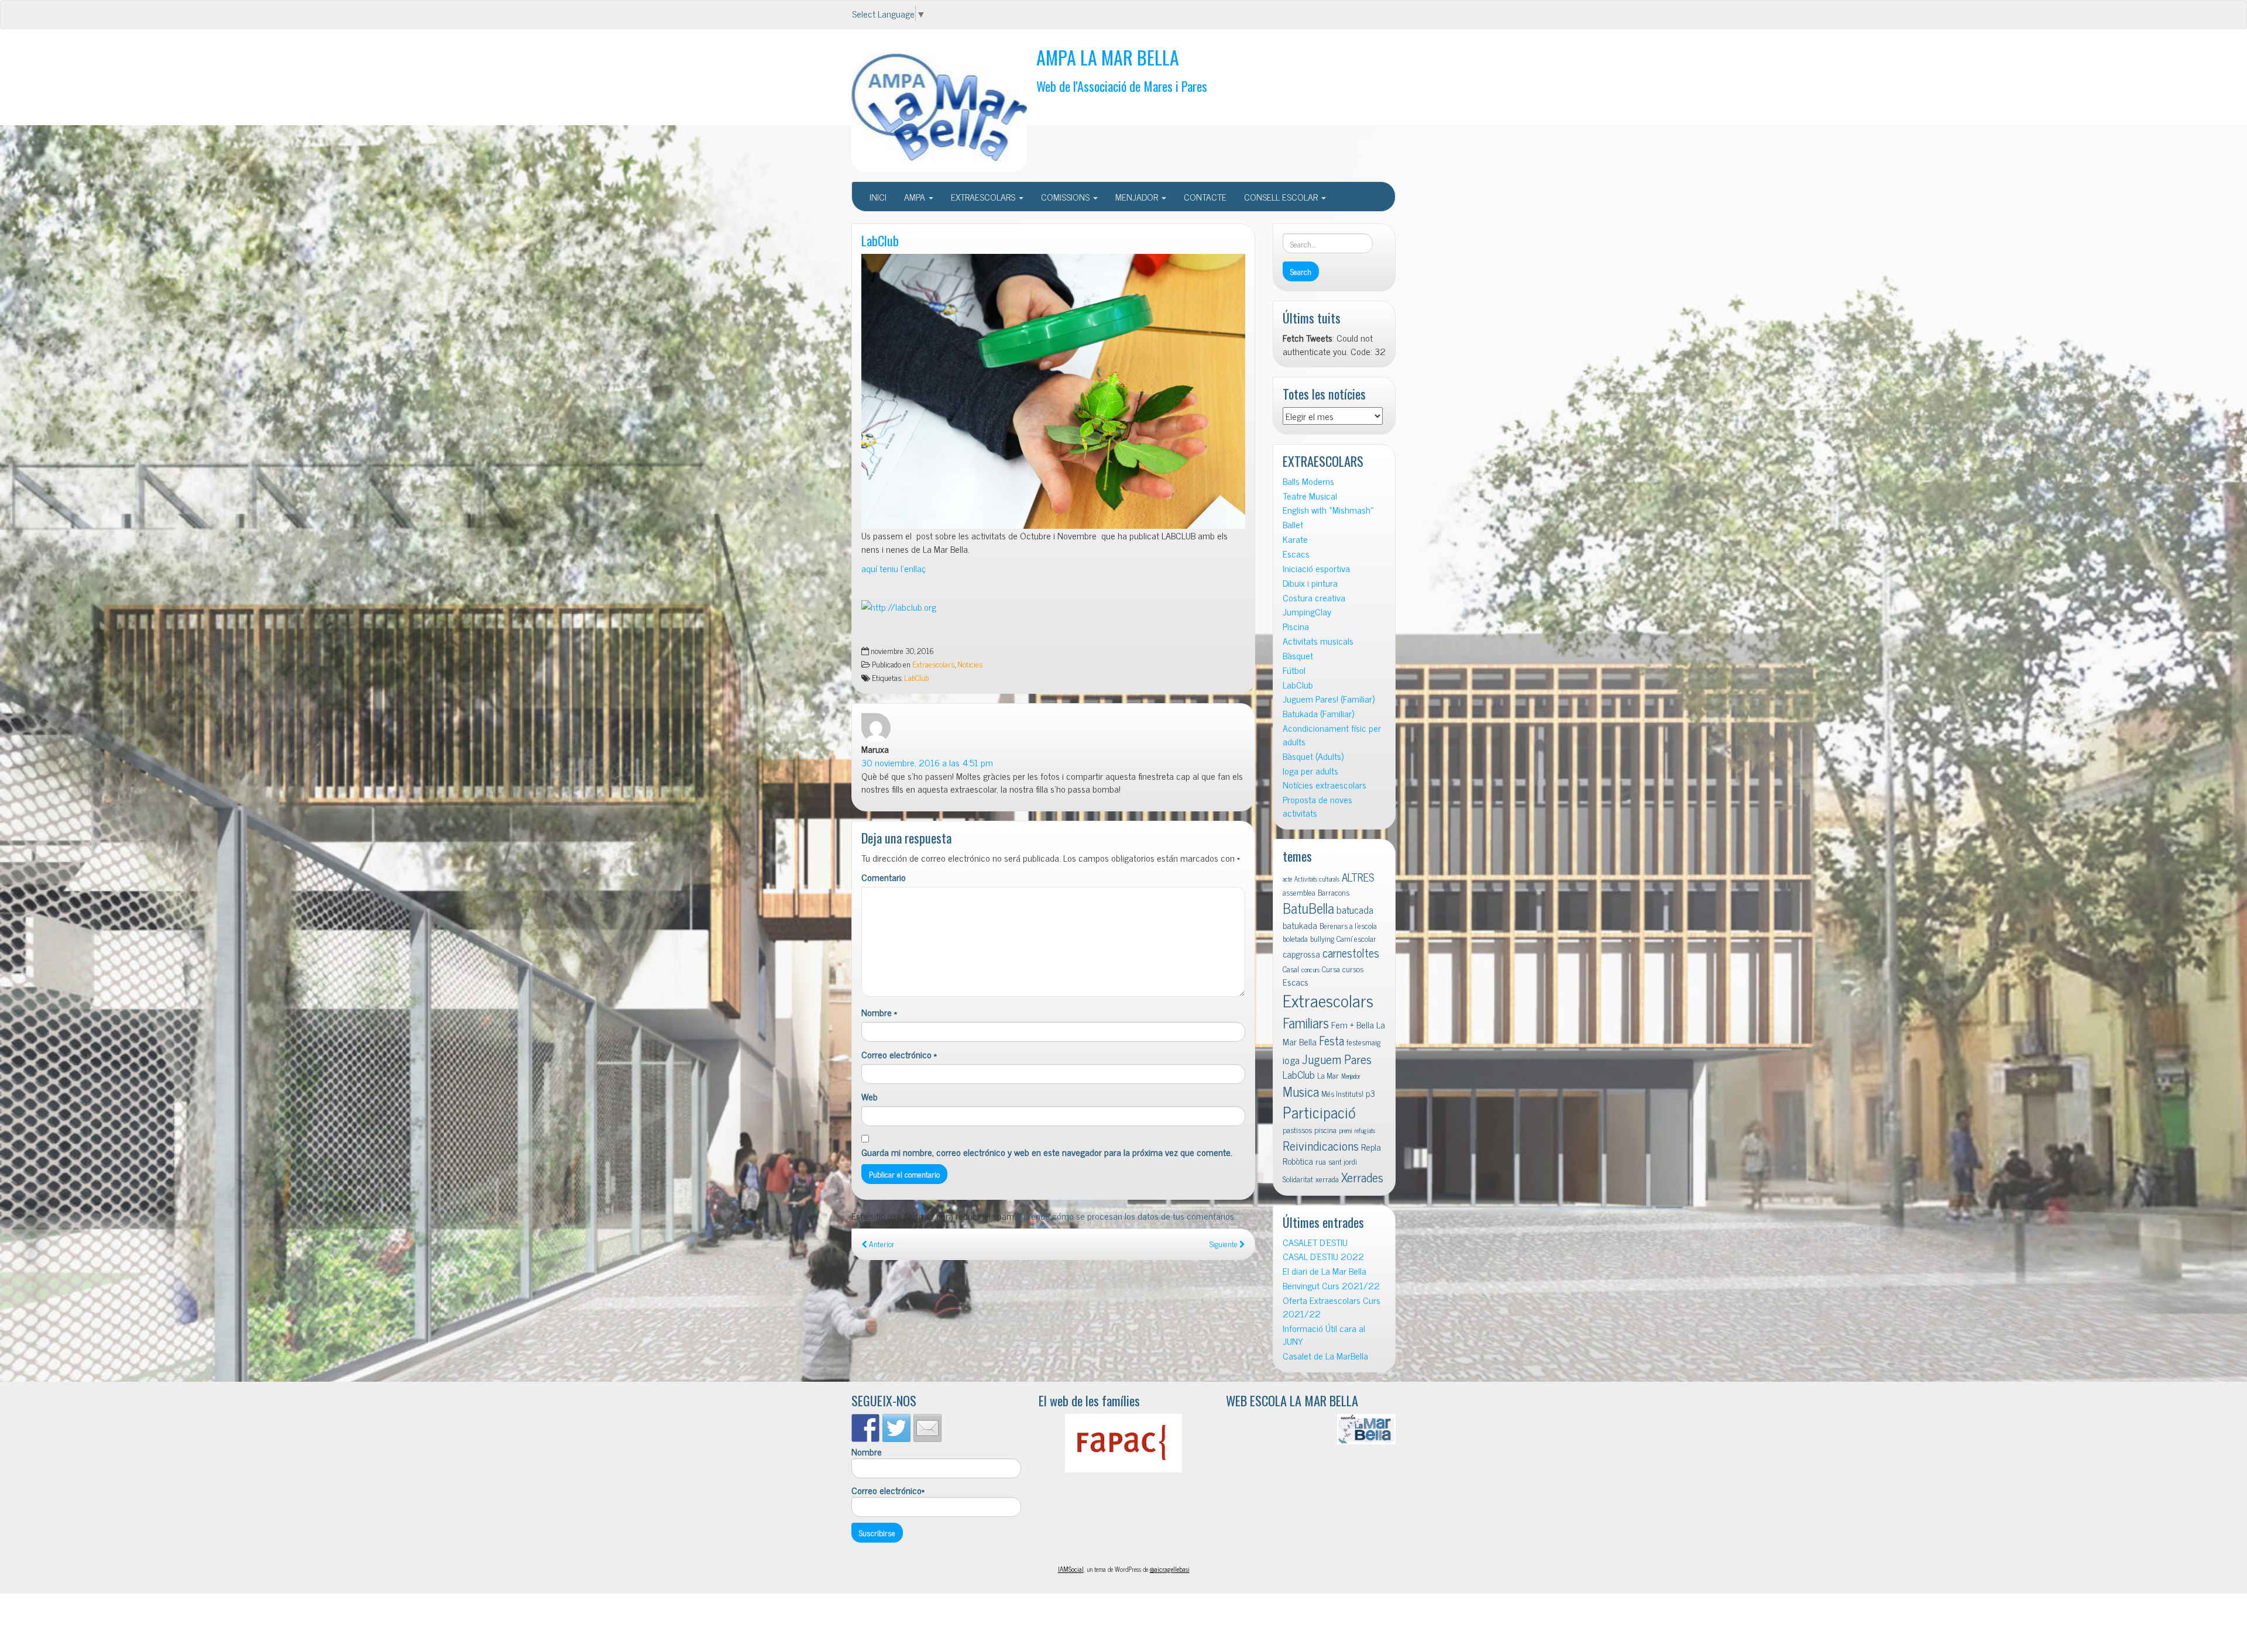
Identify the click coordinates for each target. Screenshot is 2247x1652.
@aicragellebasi (1170, 1569)
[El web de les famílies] (1123, 1443)
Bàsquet (1298, 655)
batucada (1355, 909)
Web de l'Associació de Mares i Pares (1122, 86)
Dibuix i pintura (1310, 583)
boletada (1295, 938)
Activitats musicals (1318, 641)
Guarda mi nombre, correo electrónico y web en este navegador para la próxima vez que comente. (1047, 1152)
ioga (1291, 1060)
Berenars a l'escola (1348, 925)
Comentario (884, 877)
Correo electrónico (899, 1054)
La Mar (1328, 1075)
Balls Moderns (1308, 481)
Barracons (1334, 892)
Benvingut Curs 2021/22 (1331, 1286)
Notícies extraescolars (1325, 785)
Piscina (1296, 626)
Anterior (881, 1244)
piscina (1325, 1130)
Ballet (1293, 524)
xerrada (1327, 1179)
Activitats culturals (1317, 879)
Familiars (1306, 1022)
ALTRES (1358, 877)
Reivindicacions (1321, 1145)
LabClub (880, 240)
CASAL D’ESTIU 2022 (1323, 1256)
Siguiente (1224, 1244)
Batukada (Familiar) (1318, 713)
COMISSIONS (1066, 197)
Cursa (1331, 969)
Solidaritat (1298, 1179)
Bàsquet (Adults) (1313, 756)
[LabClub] (1053, 391)
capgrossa (1301, 954)
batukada (1300, 925)
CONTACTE (1205, 197)
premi (1346, 1130)
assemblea (1299, 892)
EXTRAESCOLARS (984, 197)
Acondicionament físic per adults (1332, 735)
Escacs (1296, 554)
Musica (1301, 1091)
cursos (1353, 969)
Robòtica (1298, 1161)
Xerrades (1362, 1177)
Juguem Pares (1337, 1059)
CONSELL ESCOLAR (1282, 197)
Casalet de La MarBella (1325, 1356)
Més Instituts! (1342, 1093)
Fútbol (1294, 670)
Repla (1371, 1147)
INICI (878, 197)
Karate (1295, 539)
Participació (1319, 1112)
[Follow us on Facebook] (865, 1428)
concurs (1310, 970)
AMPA (916, 197)
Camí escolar (1356, 938)
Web (870, 1097)
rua (1321, 1161)
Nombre (879, 1012)
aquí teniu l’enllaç (894, 568)
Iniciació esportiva (1316, 568)
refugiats (1365, 1130)
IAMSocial (1071, 1569)
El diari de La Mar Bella (1325, 1271)
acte (1287, 879)
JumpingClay (1307, 612)
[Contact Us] (927, 1428)
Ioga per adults (1310, 771)
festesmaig (1363, 1042)
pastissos (1297, 1130)
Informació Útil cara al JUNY (1324, 1335)
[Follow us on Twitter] (896, 1428)
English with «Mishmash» (1328, 510)
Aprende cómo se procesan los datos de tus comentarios (1126, 1216)
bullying (1322, 938)
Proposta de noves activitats (1317, 806)
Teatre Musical (1310, 496)
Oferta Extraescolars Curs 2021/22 (1332, 1307)
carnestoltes (1351, 953)
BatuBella (1308, 908)
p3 (1370, 1093)
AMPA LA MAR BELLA (1108, 57)
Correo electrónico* (888, 1491)
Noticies (970, 664)
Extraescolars (933, 664)
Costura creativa (1314, 598)
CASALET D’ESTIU (1315, 1242)
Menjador (1351, 1076)
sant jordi (1343, 1161)
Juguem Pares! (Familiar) (1329, 699)
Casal (1291, 969)
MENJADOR (1138, 197)
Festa (1332, 1040)
